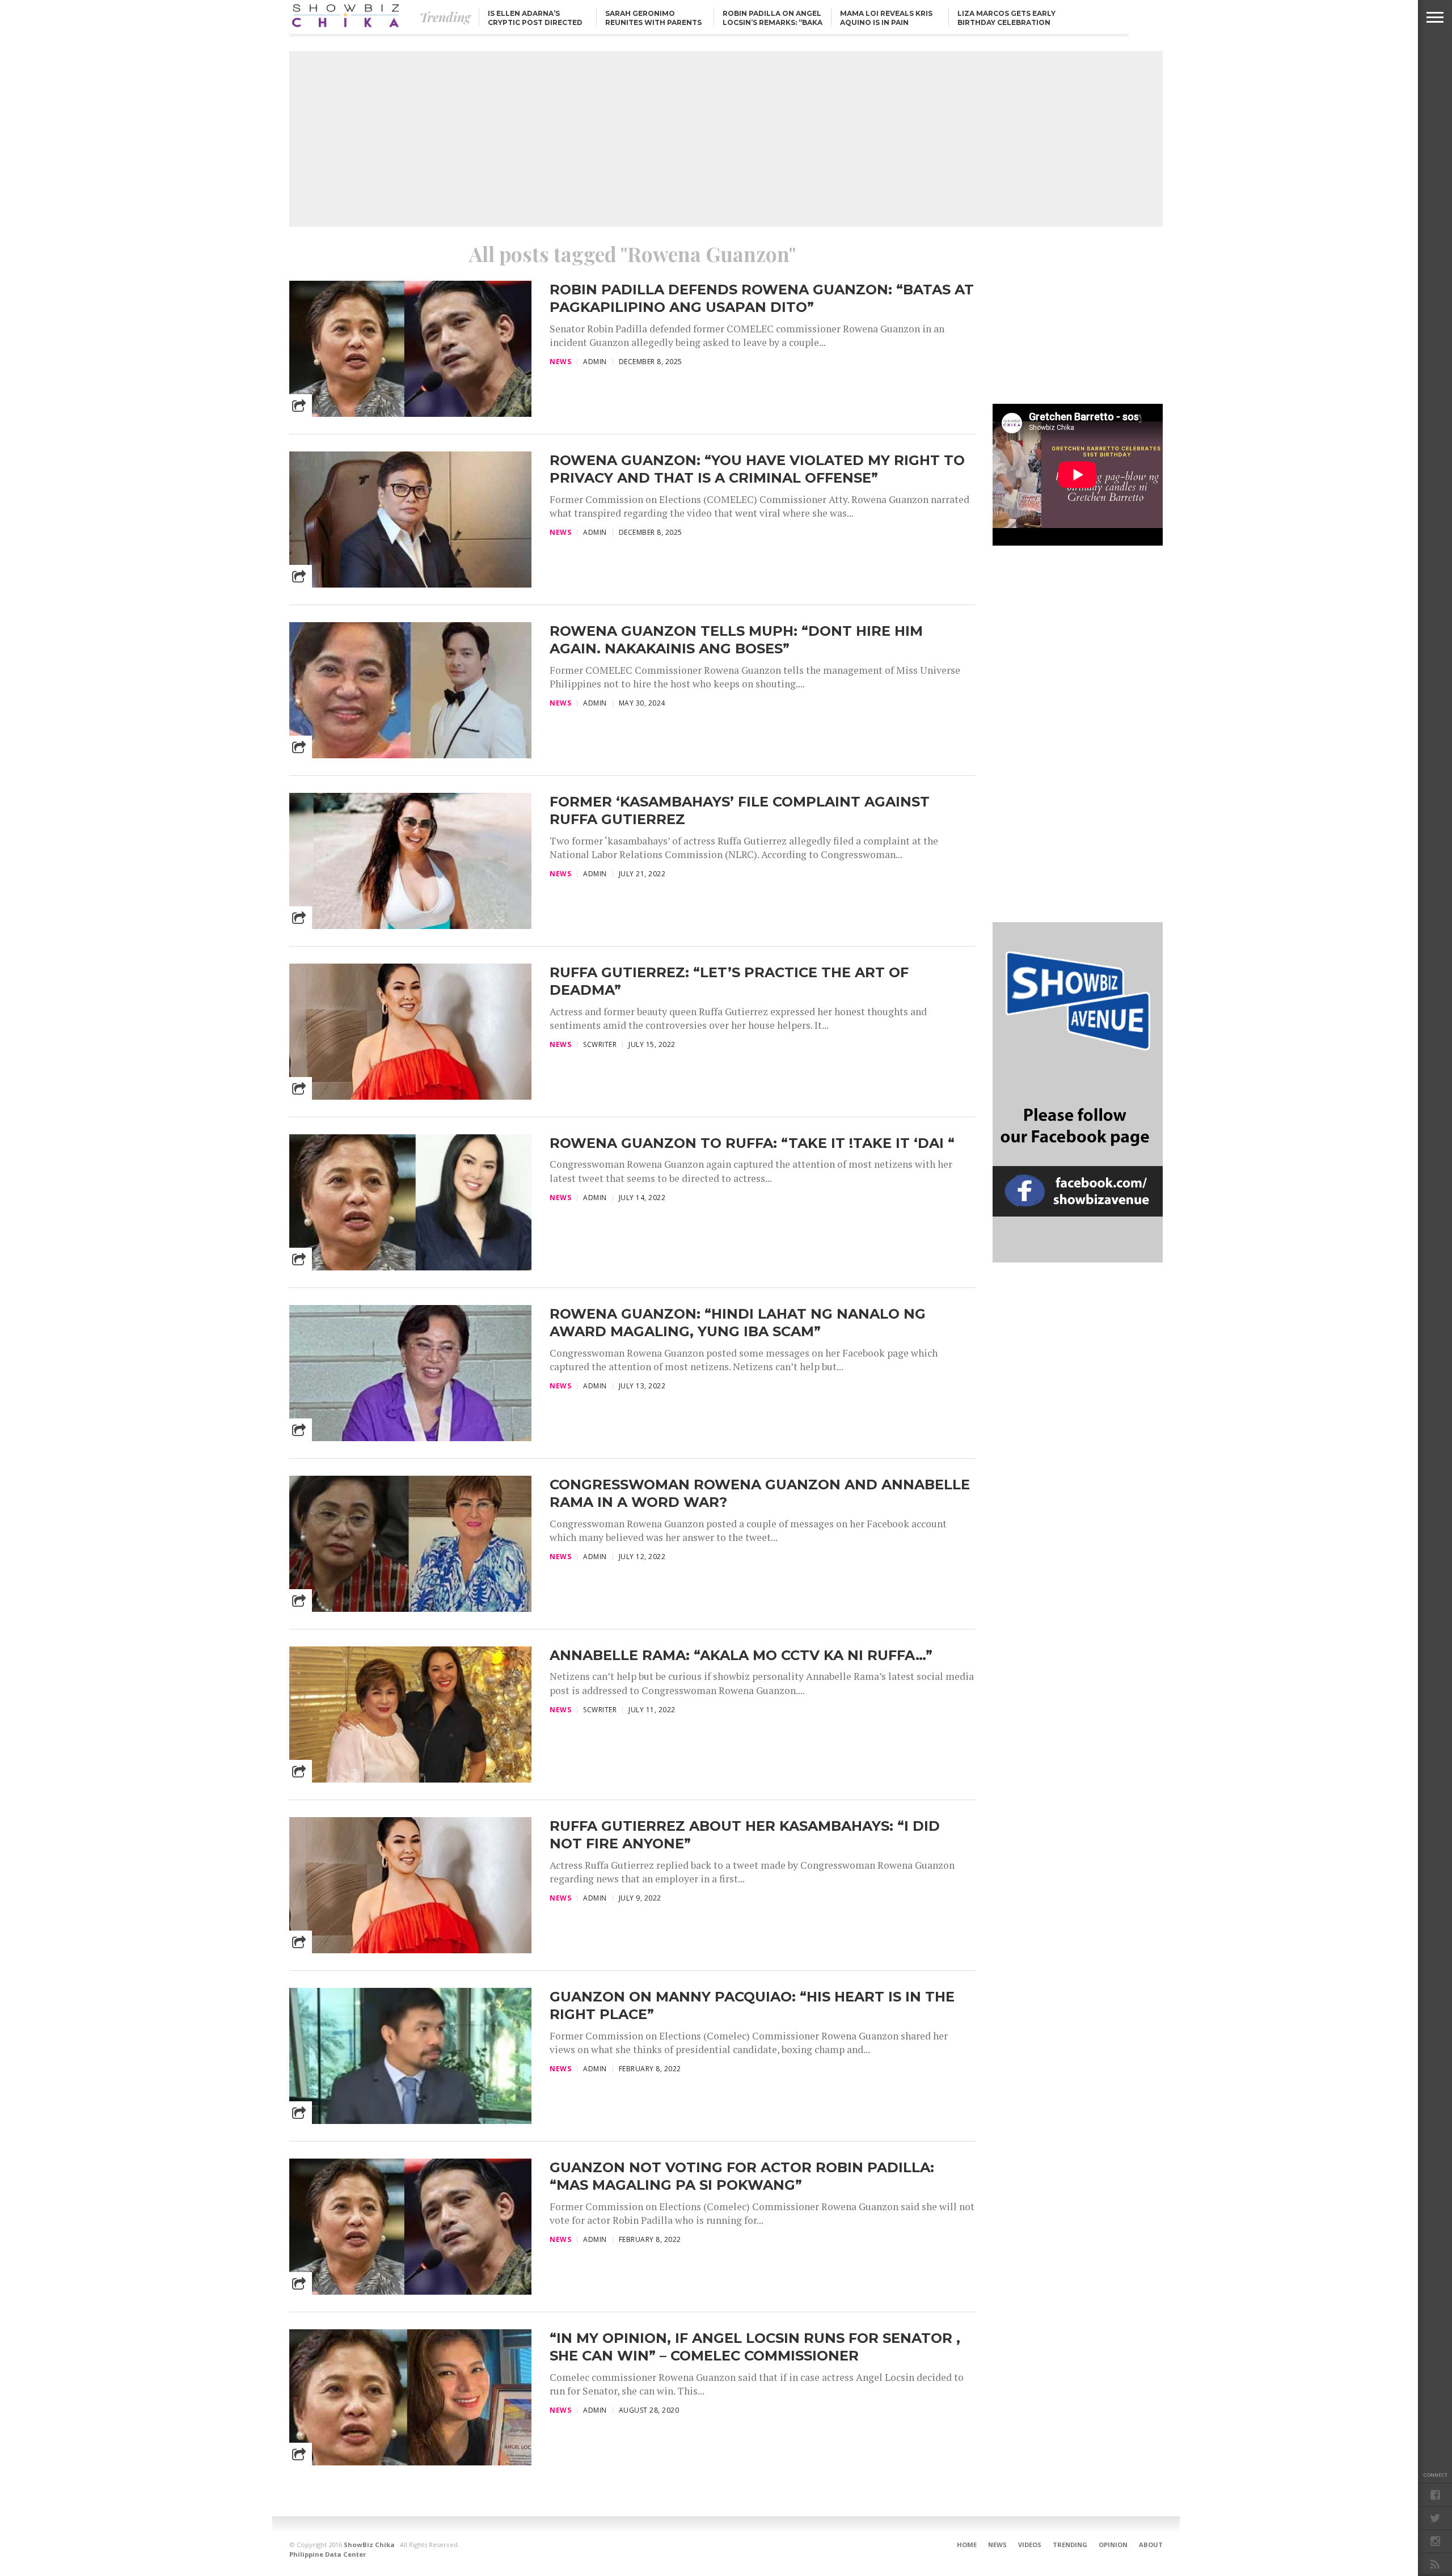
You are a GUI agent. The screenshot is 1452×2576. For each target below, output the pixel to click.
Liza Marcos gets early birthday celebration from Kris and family (1006, 22)
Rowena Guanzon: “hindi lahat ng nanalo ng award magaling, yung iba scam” (738, 1323)
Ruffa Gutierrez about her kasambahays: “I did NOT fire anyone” (745, 1835)
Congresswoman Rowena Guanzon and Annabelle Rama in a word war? (760, 1493)
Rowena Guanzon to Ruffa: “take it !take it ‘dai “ (752, 1143)
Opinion (1113, 2545)
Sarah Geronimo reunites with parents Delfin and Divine (653, 22)
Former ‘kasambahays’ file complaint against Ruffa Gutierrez (740, 810)
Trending (1070, 2545)
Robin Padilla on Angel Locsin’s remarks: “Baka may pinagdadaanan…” (773, 22)
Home (967, 2545)
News (997, 2545)
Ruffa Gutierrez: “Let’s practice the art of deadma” (729, 981)
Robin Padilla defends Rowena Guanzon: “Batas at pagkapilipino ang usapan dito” (762, 298)
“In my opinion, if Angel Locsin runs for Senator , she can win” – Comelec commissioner (755, 2347)
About (1151, 2545)
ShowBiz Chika (369, 2545)
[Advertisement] (726, 139)
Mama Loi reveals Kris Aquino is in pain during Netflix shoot (887, 22)
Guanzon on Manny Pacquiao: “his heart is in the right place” (752, 2005)
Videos (1030, 2545)
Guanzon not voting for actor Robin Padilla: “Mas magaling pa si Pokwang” (742, 2176)
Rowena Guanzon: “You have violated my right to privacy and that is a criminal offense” (757, 469)
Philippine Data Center (328, 2554)
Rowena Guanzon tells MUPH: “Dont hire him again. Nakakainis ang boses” (736, 640)
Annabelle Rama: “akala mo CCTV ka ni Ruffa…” (741, 1655)
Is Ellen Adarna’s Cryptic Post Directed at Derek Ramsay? (535, 22)
